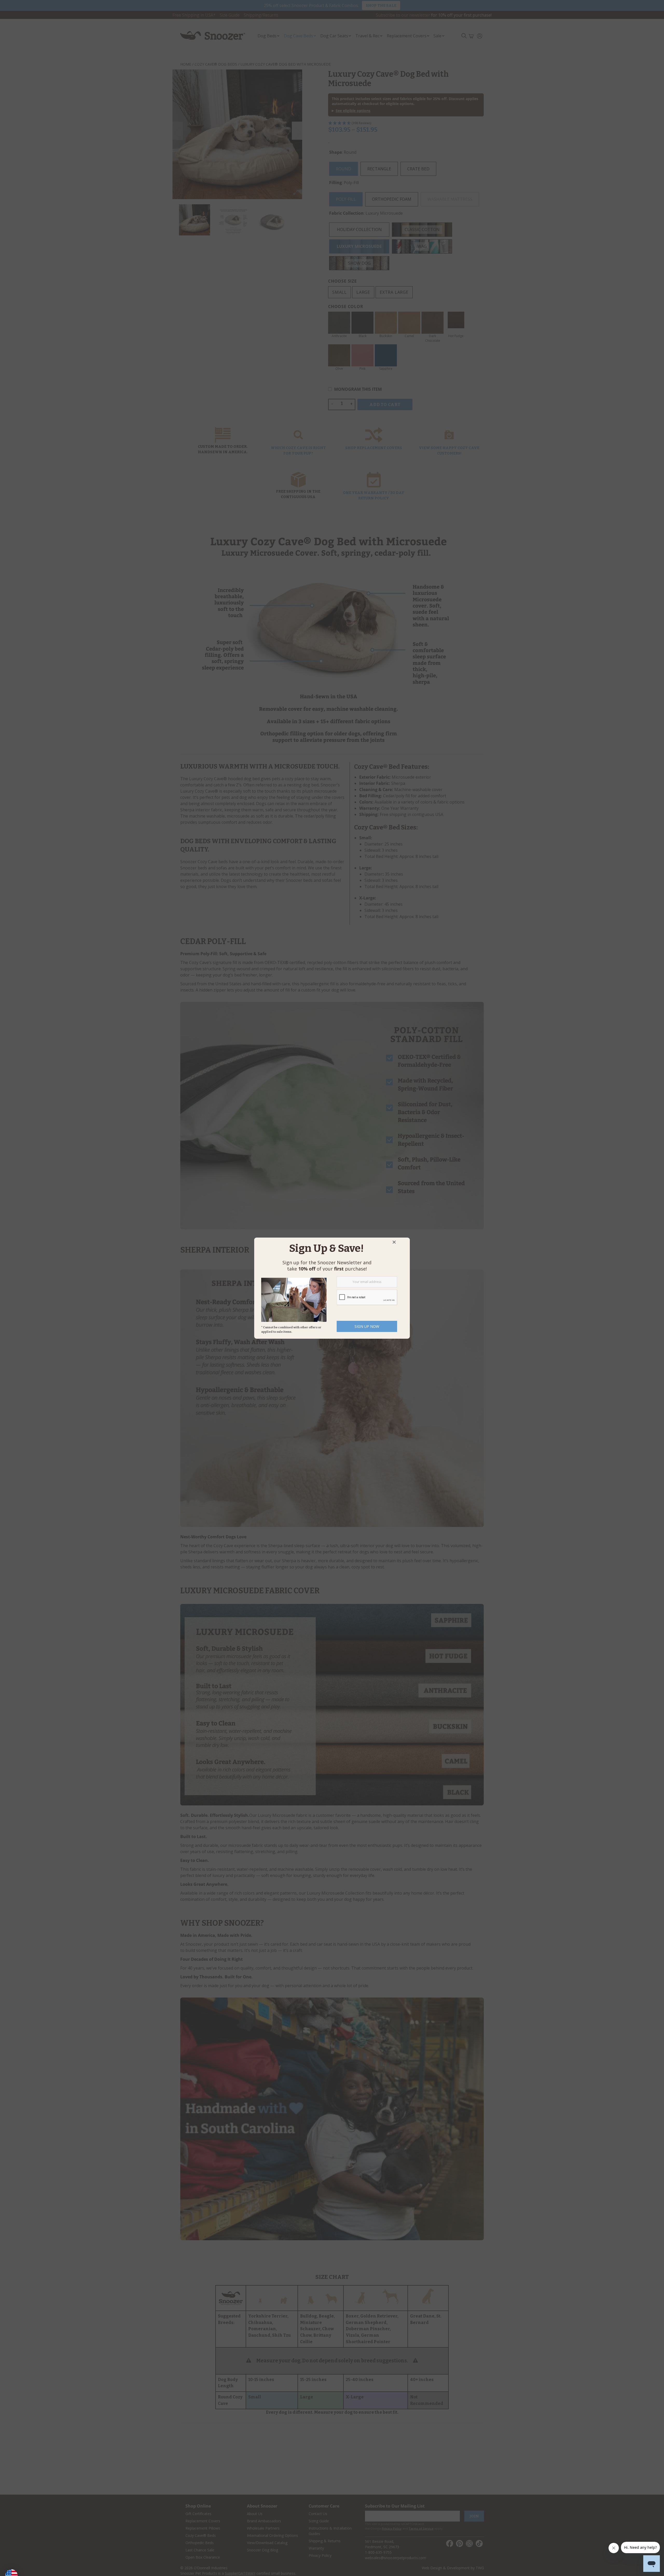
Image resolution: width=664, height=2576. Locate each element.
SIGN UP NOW (367, 1326)
